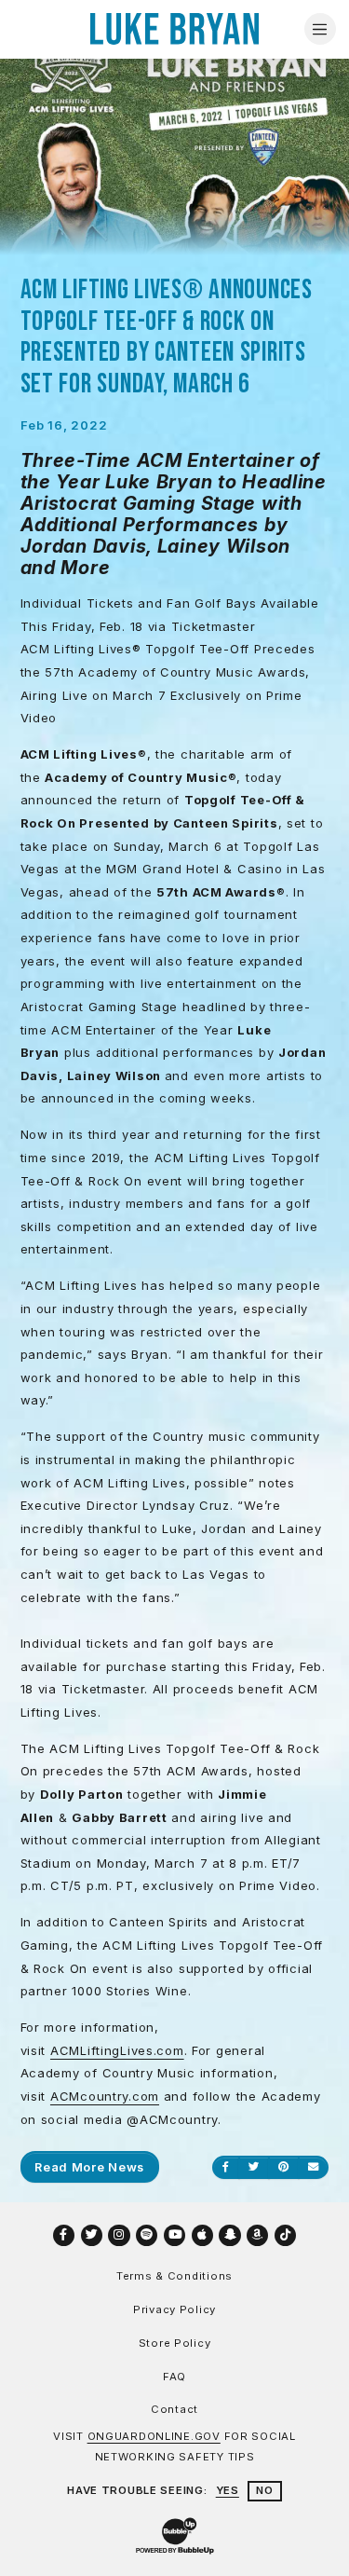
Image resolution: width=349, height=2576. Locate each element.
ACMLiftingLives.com (117, 2050)
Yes (228, 2490)
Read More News (89, 2167)
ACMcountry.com (105, 2096)
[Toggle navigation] (320, 29)
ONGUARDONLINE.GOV (154, 2436)
